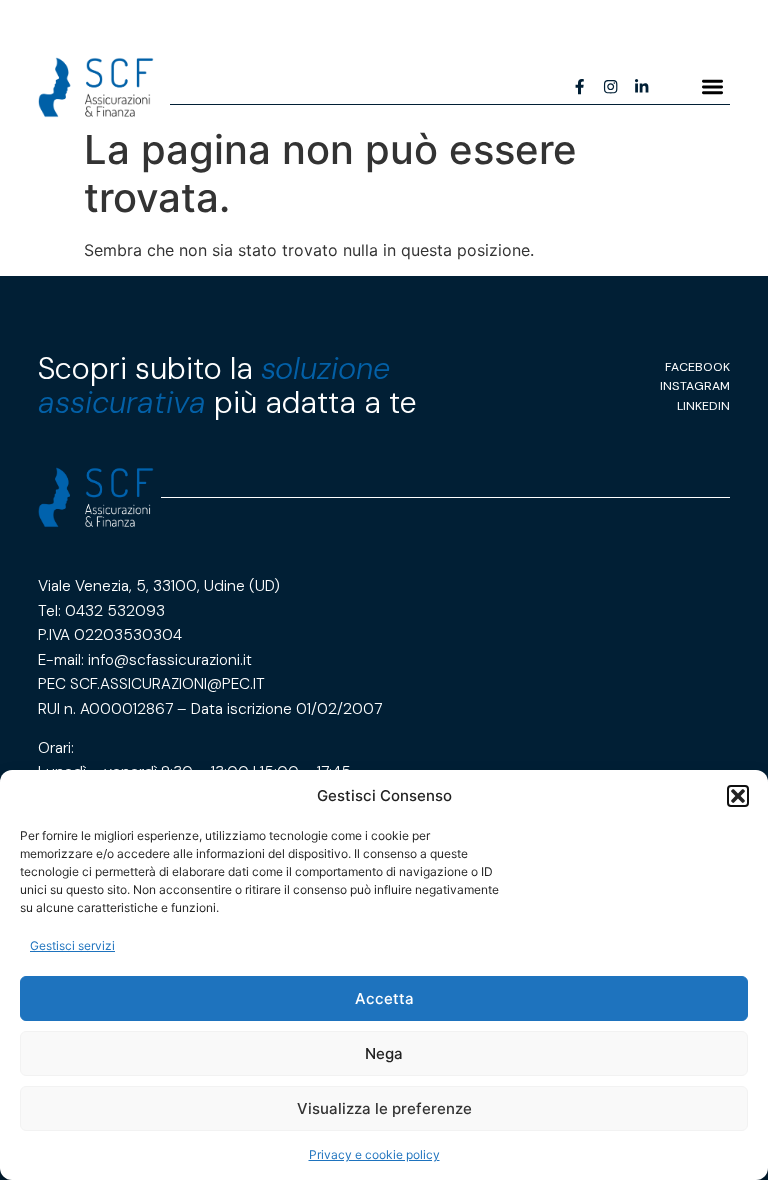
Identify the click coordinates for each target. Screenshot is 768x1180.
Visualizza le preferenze (384, 1108)
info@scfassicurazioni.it (170, 660)
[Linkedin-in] (641, 87)
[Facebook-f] (580, 87)
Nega (384, 1053)
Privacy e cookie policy (374, 1154)
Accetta (384, 998)
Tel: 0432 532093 (101, 611)
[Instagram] (610, 87)
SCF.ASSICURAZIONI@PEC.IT (167, 684)
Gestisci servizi (72, 945)
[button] (738, 796)
